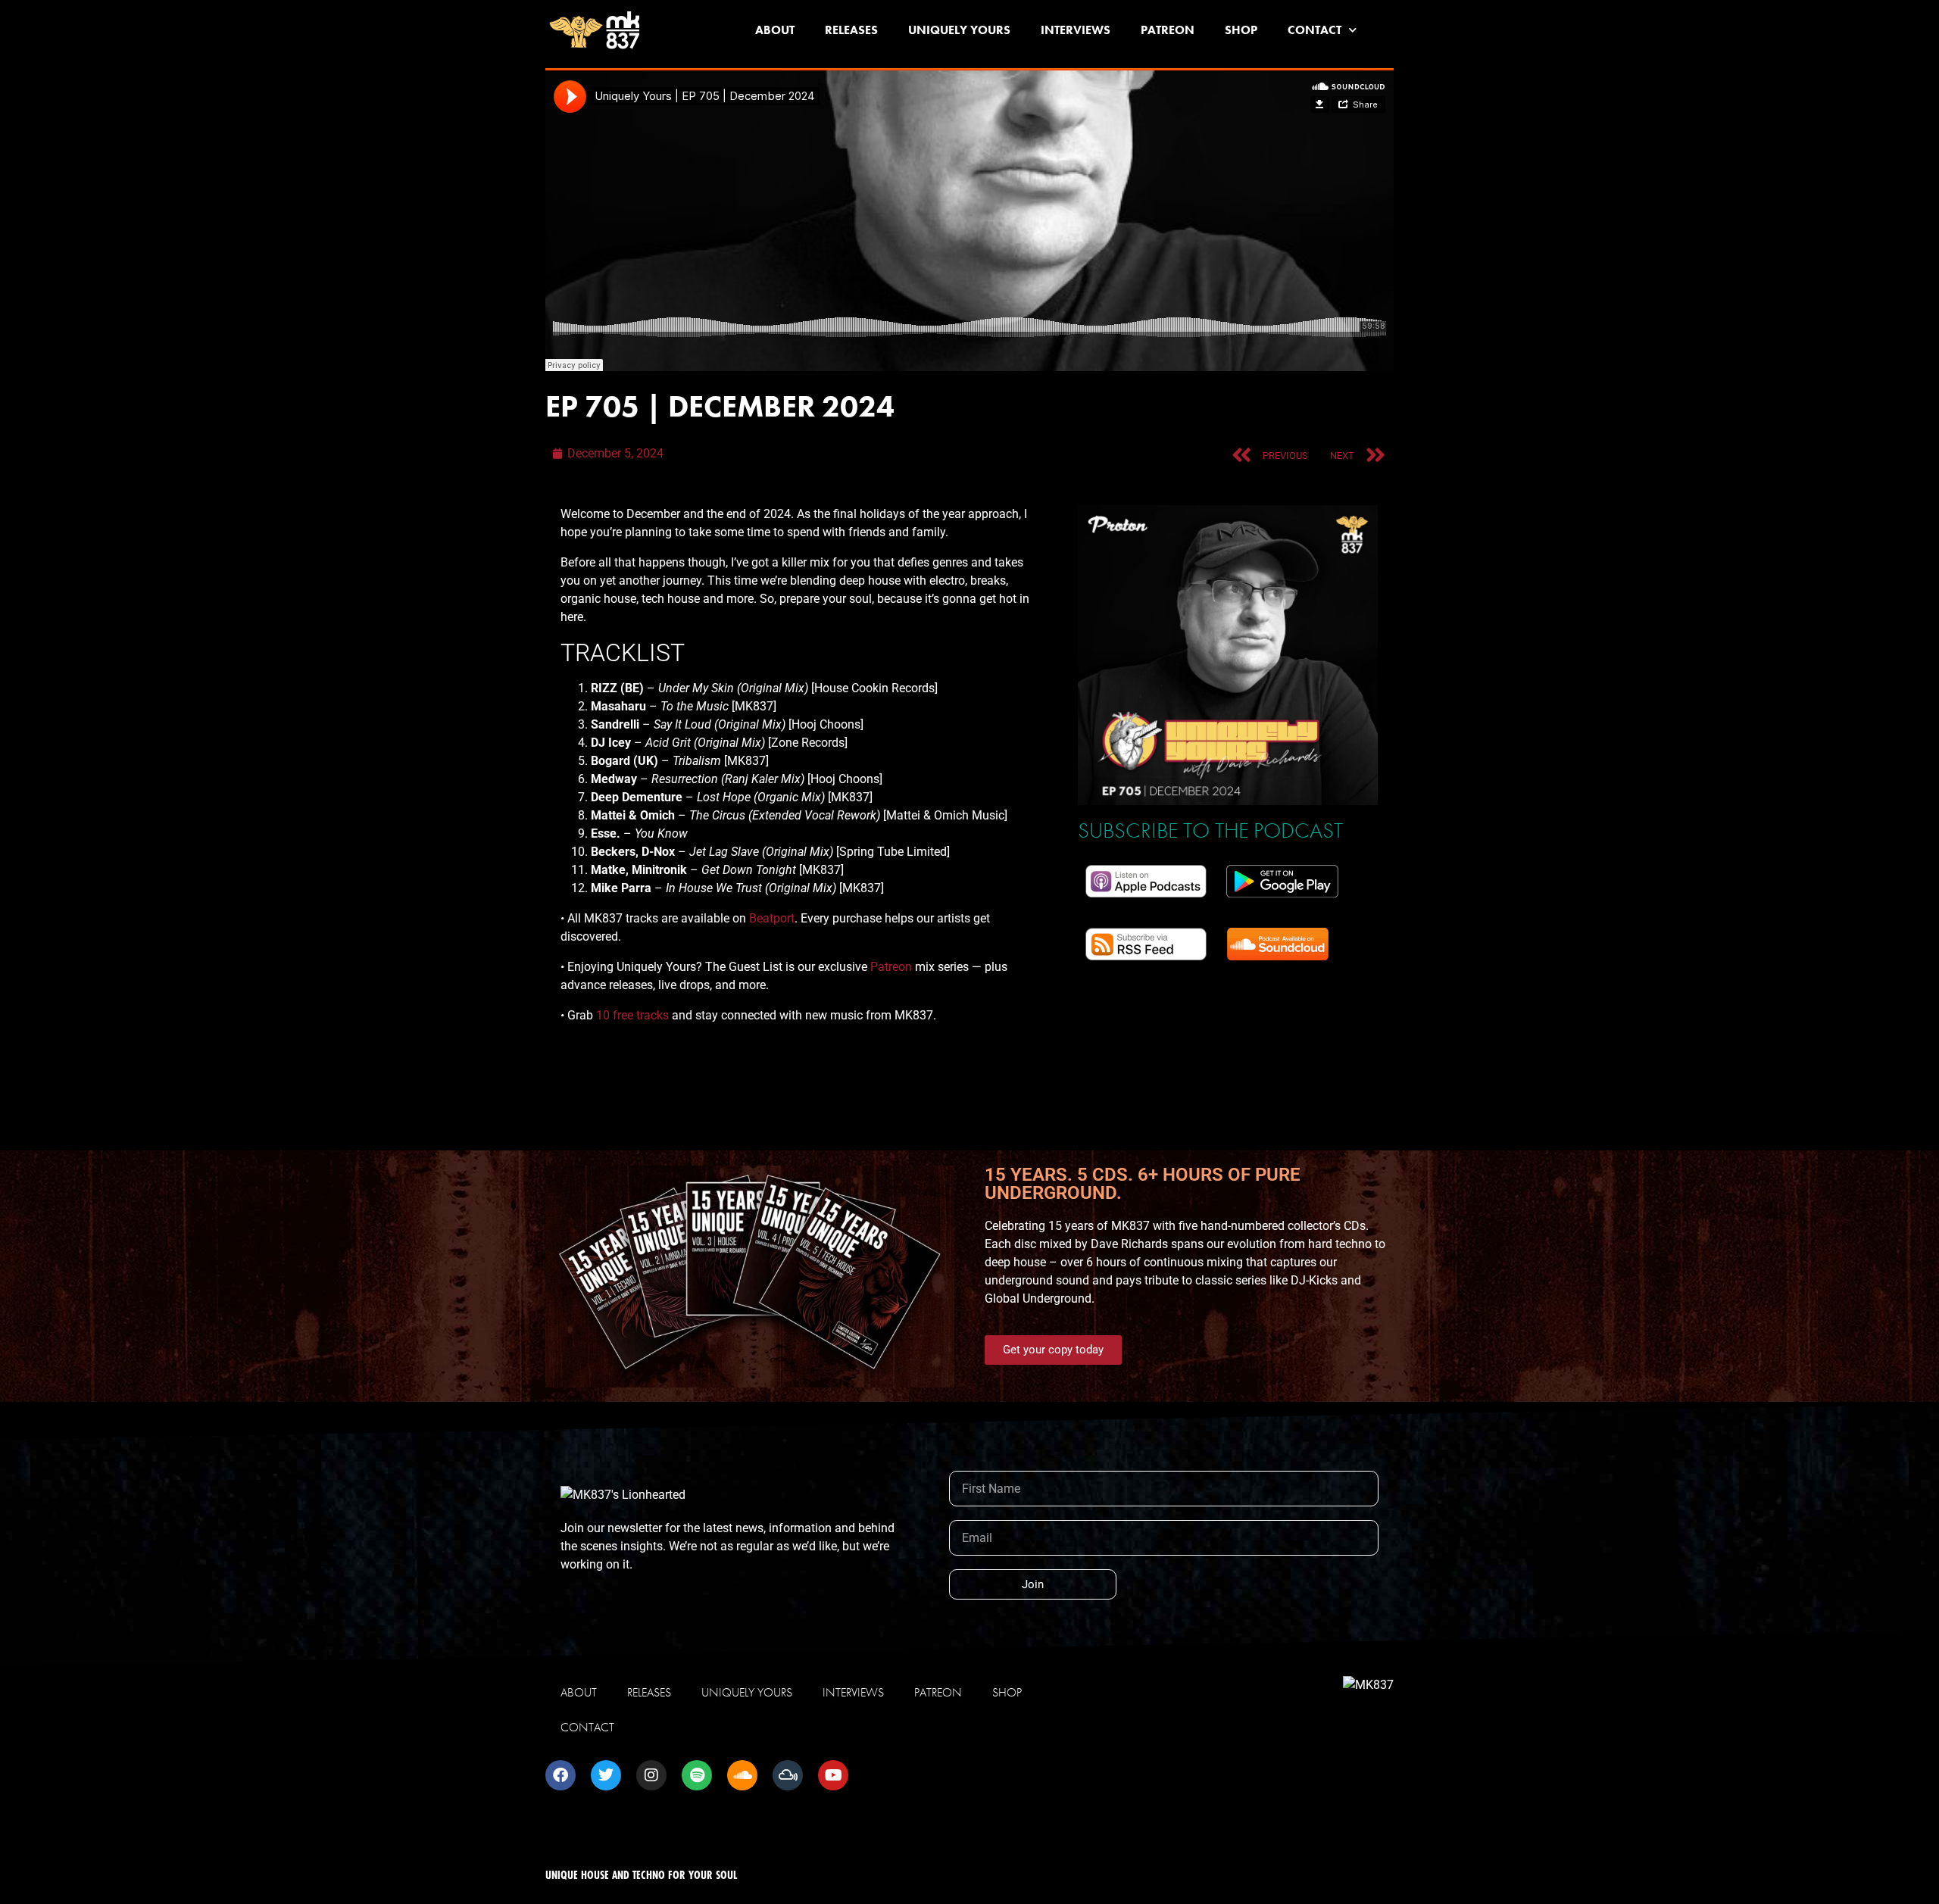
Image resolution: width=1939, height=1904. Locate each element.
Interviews (1076, 30)
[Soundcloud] (742, 1775)
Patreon (1168, 30)
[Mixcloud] (788, 1775)
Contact (1315, 30)
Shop (1241, 30)
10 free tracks (632, 1015)
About (775, 30)
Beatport (772, 918)
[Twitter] (606, 1775)
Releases (851, 30)
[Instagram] (651, 1775)
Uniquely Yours (959, 30)
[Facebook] (560, 1775)
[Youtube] (833, 1775)
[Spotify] (697, 1775)
